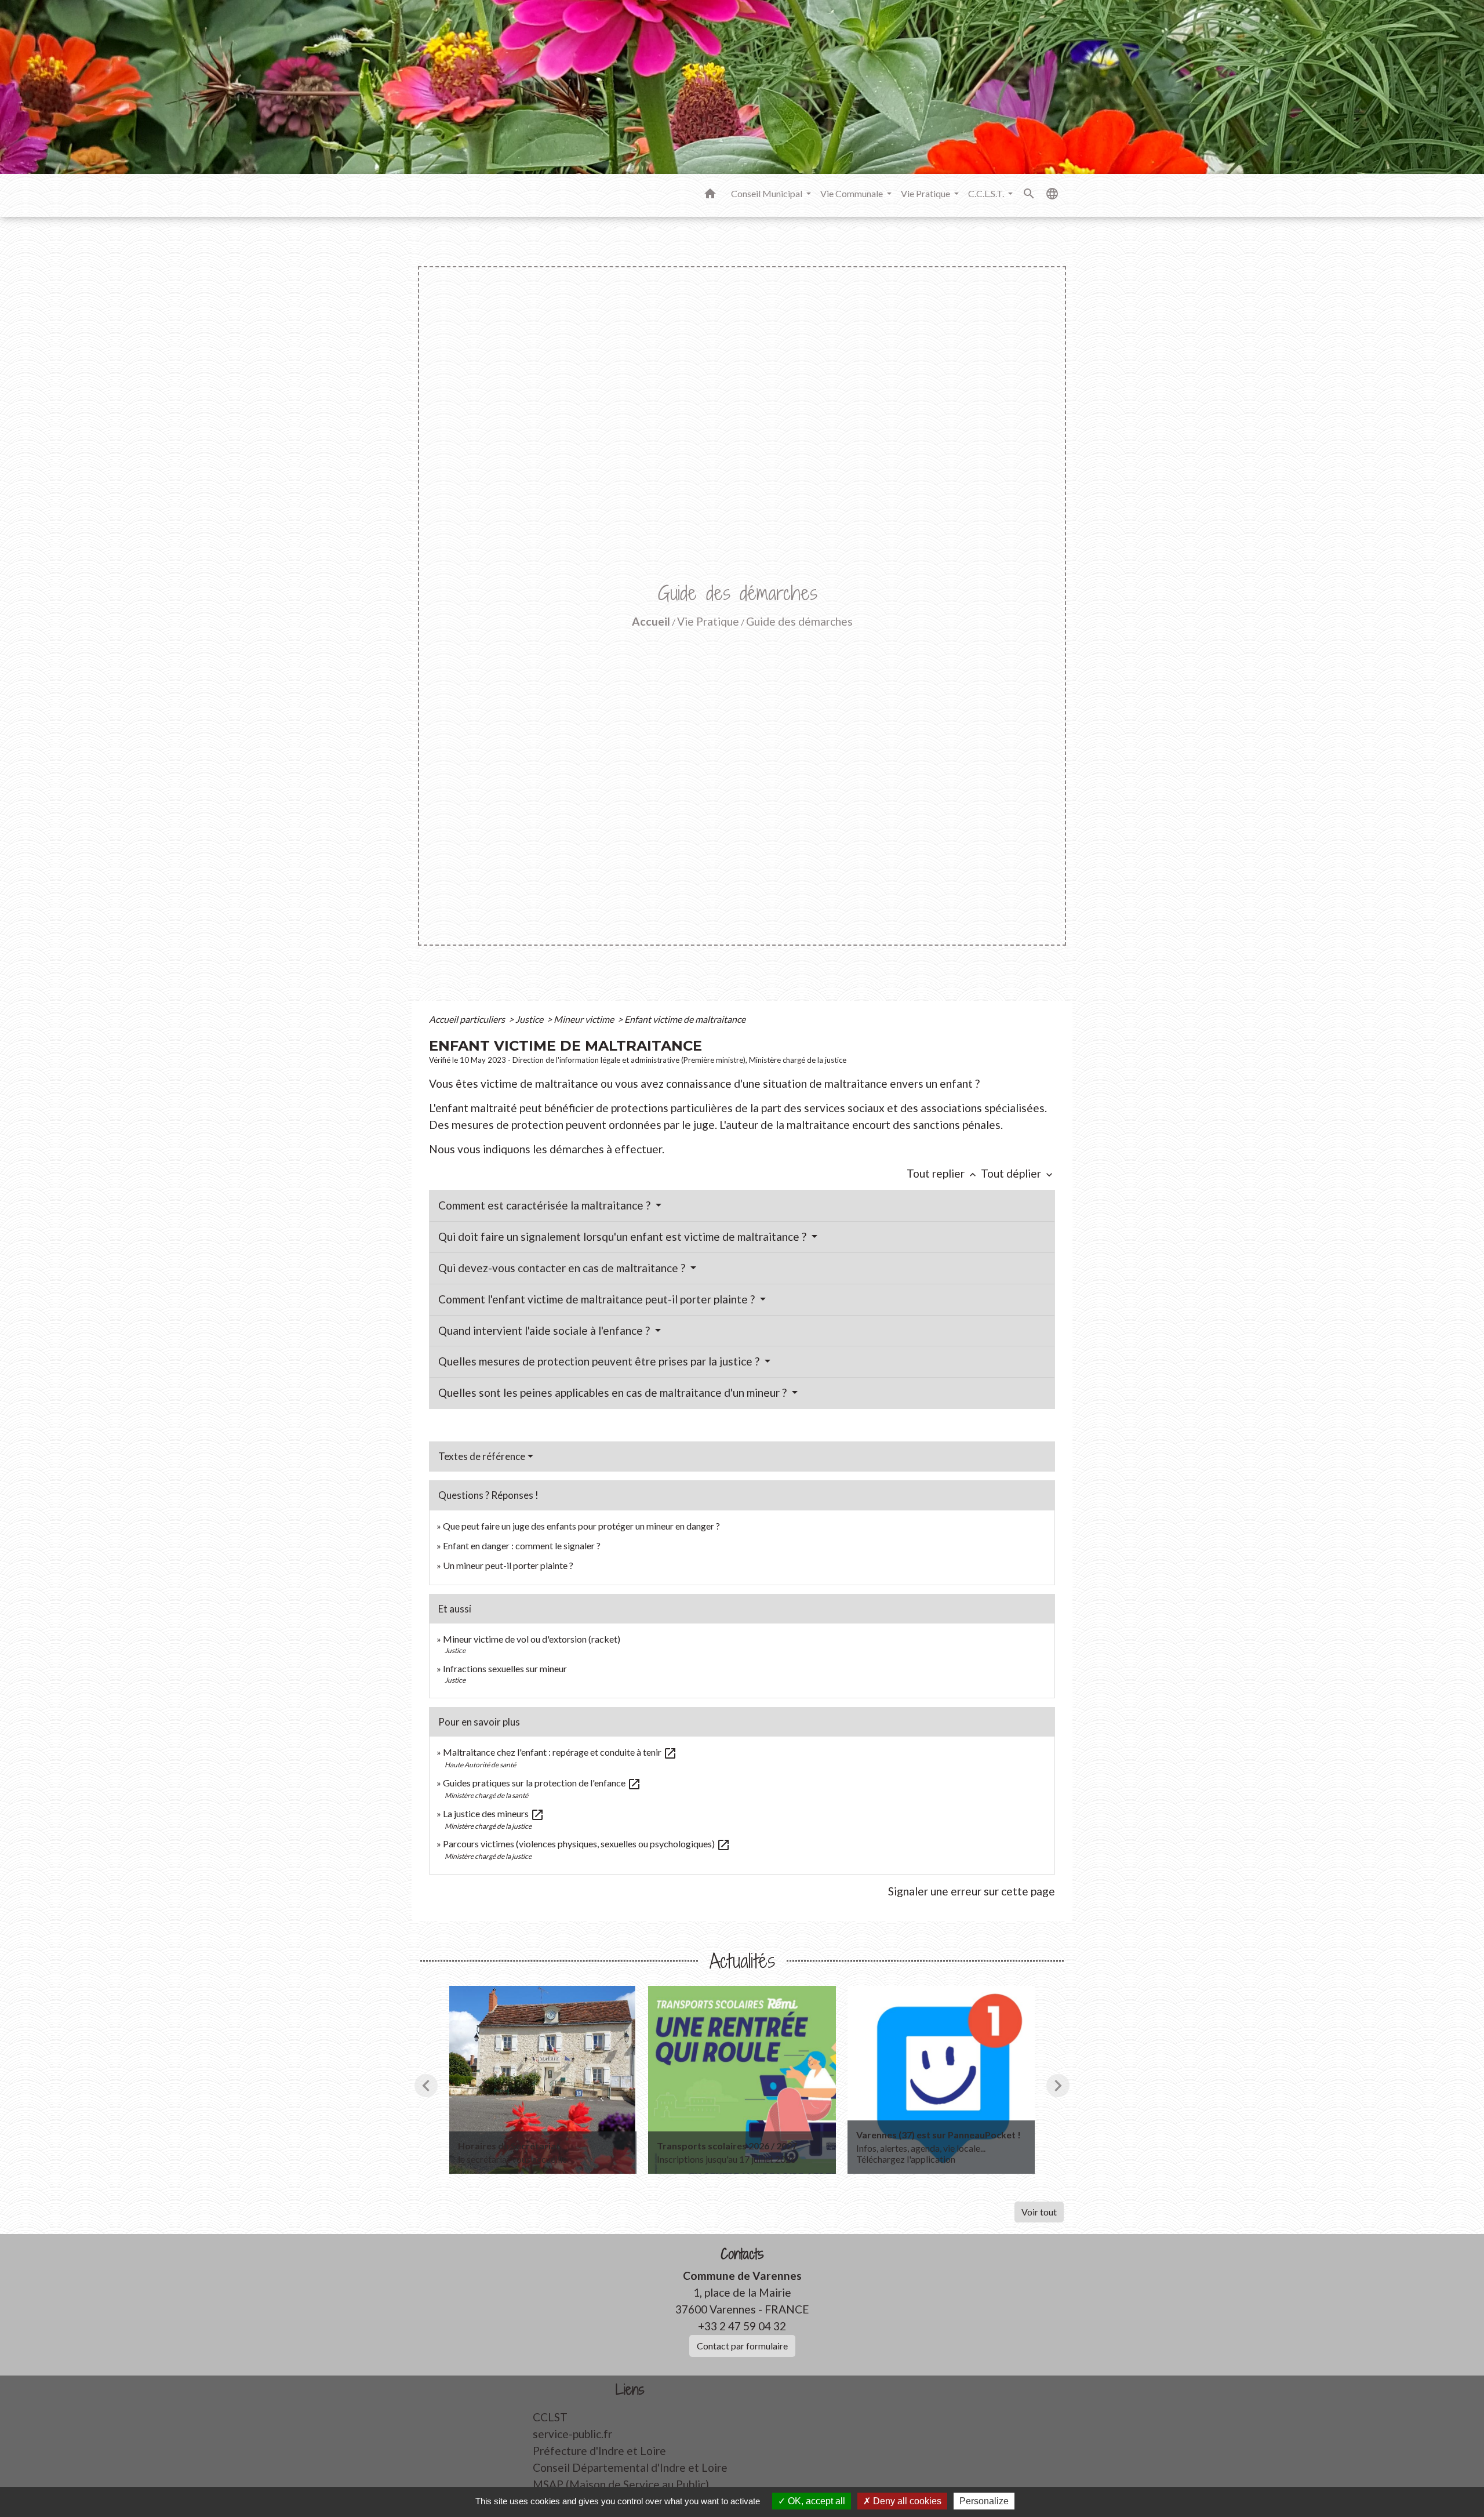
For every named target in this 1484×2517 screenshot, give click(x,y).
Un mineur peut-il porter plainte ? (508, 1565)
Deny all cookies (906, 2501)
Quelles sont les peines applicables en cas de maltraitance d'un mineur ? (614, 1392)
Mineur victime (585, 1019)
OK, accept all (815, 2501)
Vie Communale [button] (852, 193)
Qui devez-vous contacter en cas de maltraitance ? (563, 1268)
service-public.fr (572, 2434)
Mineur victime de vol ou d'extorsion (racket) (532, 1639)
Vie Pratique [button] (926, 193)
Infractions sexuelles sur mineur (505, 1668)
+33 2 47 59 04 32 (742, 2326)
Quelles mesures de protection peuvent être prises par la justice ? (600, 1361)
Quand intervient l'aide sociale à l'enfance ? (545, 1330)
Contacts (742, 2254)
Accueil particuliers (468, 1019)
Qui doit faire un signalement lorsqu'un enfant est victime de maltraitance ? (623, 1236)
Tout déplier (1018, 1173)
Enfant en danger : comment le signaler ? (522, 1546)
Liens (630, 2390)
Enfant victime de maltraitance (685, 1019)
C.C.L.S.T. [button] (987, 193)
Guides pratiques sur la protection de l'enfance (542, 1783)
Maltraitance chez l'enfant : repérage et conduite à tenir (560, 1752)
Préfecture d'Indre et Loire (599, 2451)
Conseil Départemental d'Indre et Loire (630, 2467)
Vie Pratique (708, 621)
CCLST (550, 2417)
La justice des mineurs (494, 1813)
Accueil (651, 621)
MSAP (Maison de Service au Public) (621, 2484)
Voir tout (1039, 2212)
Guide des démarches (799, 621)
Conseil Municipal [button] (768, 193)
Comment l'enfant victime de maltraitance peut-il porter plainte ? (598, 1299)
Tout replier (943, 1173)
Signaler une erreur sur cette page (972, 1891)
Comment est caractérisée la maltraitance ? (545, 1205)
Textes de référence (482, 1456)
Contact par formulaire (742, 2346)
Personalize (984, 2501)
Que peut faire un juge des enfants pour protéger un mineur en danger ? (581, 1526)
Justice (530, 1019)
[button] (710, 195)
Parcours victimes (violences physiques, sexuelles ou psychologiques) (587, 1844)
